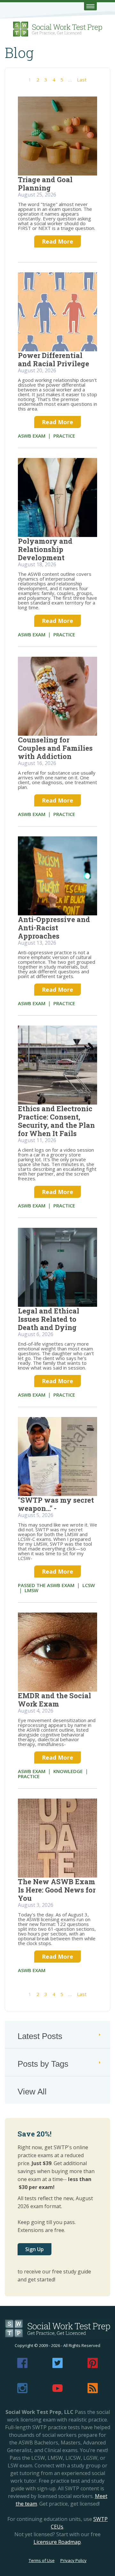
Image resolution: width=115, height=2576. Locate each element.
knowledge (68, 1771)
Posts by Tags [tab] (43, 2064)
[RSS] (93, 2391)
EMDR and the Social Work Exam (54, 1700)
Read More (57, 241)
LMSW (31, 1590)
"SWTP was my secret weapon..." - (56, 1504)
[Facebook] (22, 2366)
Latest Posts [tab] (40, 2036)
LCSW (89, 1585)
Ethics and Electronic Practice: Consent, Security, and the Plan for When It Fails (56, 1121)
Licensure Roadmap (57, 2542)
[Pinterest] (93, 2366)
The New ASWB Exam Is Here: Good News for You (57, 1890)
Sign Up (34, 2249)
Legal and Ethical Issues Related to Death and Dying (49, 1319)
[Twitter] (57, 2366)
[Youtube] (57, 2391)
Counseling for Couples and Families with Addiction (55, 748)
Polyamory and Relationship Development (45, 549)
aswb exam (32, 436)
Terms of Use (42, 2560)
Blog (19, 53)
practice (64, 436)
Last (82, 80)
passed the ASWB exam (46, 1585)
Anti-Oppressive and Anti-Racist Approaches (54, 928)
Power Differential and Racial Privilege (54, 359)
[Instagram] (22, 2391)
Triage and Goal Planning (45, 184)
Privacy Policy (73, 2560)
